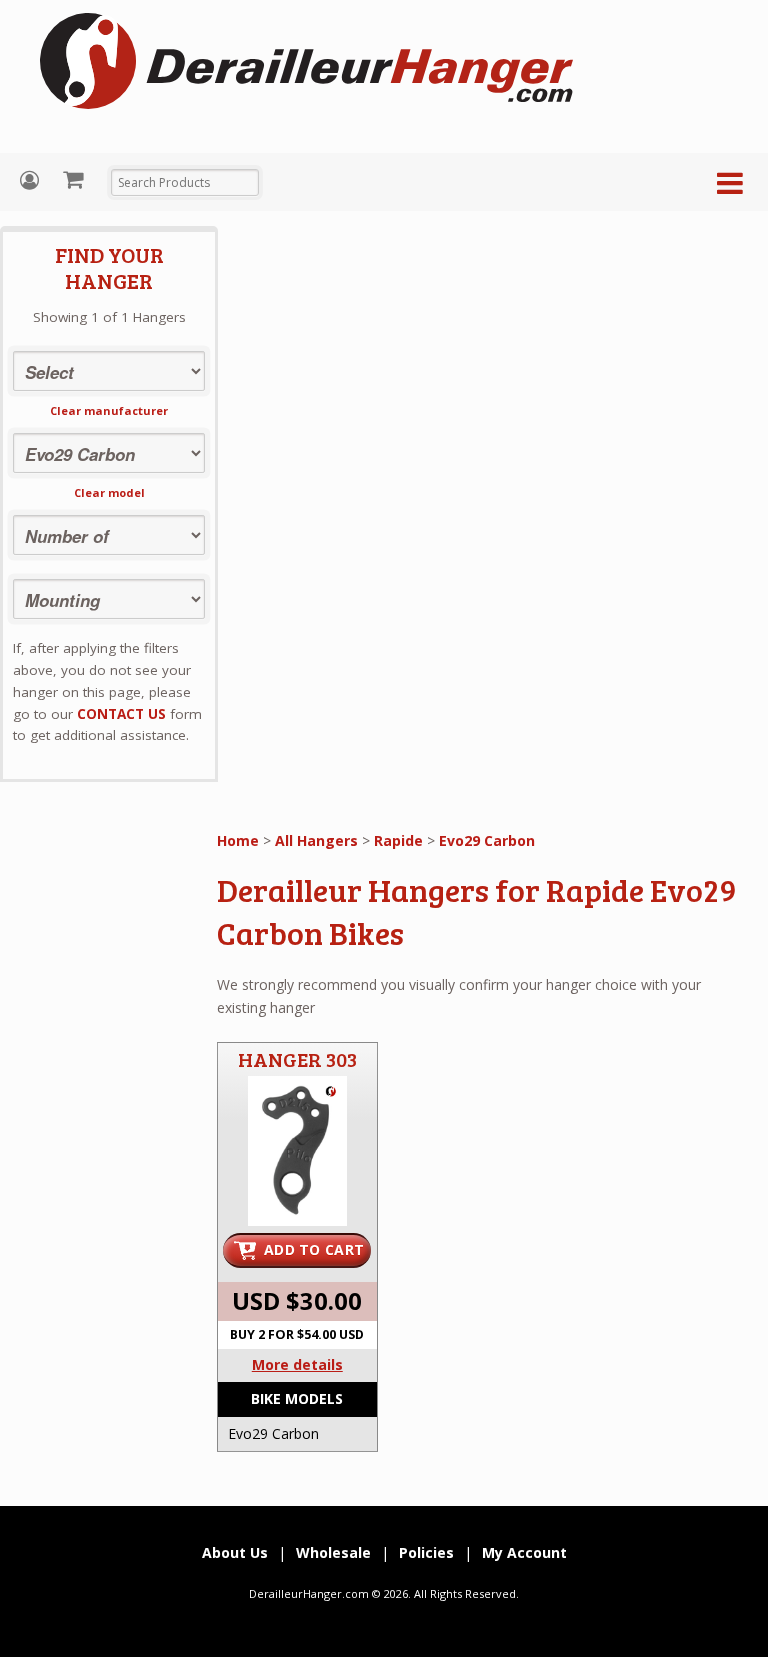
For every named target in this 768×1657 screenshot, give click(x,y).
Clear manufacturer (109, 410)
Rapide (398, 840)
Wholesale (333, 1552)
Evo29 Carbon (487, 840)
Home (238, 840)
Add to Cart (314, 1249)
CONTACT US (121, 714)
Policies (426, 1552)
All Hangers (316, 840)
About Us (235, 1552)
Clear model (109, 492)
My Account (32, 180)
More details (297, 1364)
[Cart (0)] (75, 179)
